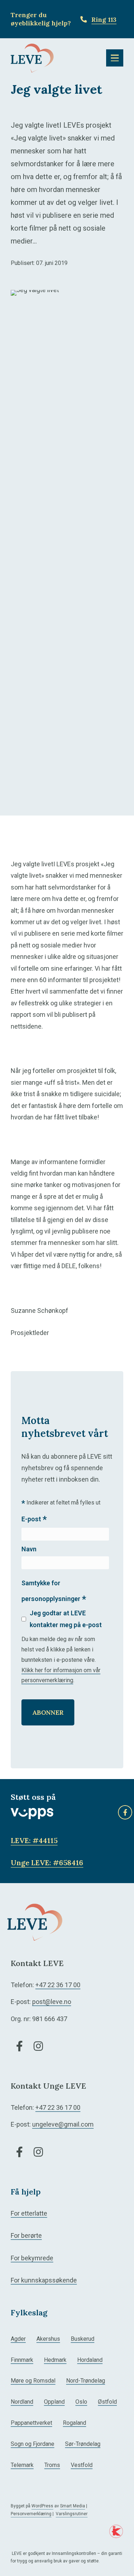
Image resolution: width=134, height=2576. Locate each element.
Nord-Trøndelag (86, 2381)
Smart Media (73, 2506)
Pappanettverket (31, 2423)
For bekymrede (32, 2258)
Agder (18, 2339)
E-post (34, 1520)
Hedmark (55, 2360)
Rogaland (75, 2423)
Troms (52, 2465)
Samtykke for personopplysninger (54, 1592)
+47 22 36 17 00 (58, 1985)
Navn (29, 1549)
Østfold (107, 2402)
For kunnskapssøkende (44, 2280)
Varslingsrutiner (72, 2514)
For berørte (26, 2235)
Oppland (54, 2402)
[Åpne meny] (115, 58)
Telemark (22, 2465)
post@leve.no (52, 2002)
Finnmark (22, 2360)
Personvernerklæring (31, 2514)
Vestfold (82, 2465)
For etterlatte (29, 2213)
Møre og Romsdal (33, 2381)
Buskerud (83, 2339)
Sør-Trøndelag (83, 2444)
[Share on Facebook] (125, 1812)
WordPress (42, 2506)
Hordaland (90, 2360)
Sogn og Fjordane (33, 2444)
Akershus (48, 2339)
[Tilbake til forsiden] (32, 57)
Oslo (81, 2402)
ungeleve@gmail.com (63, 2124)
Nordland (22, 2402)
